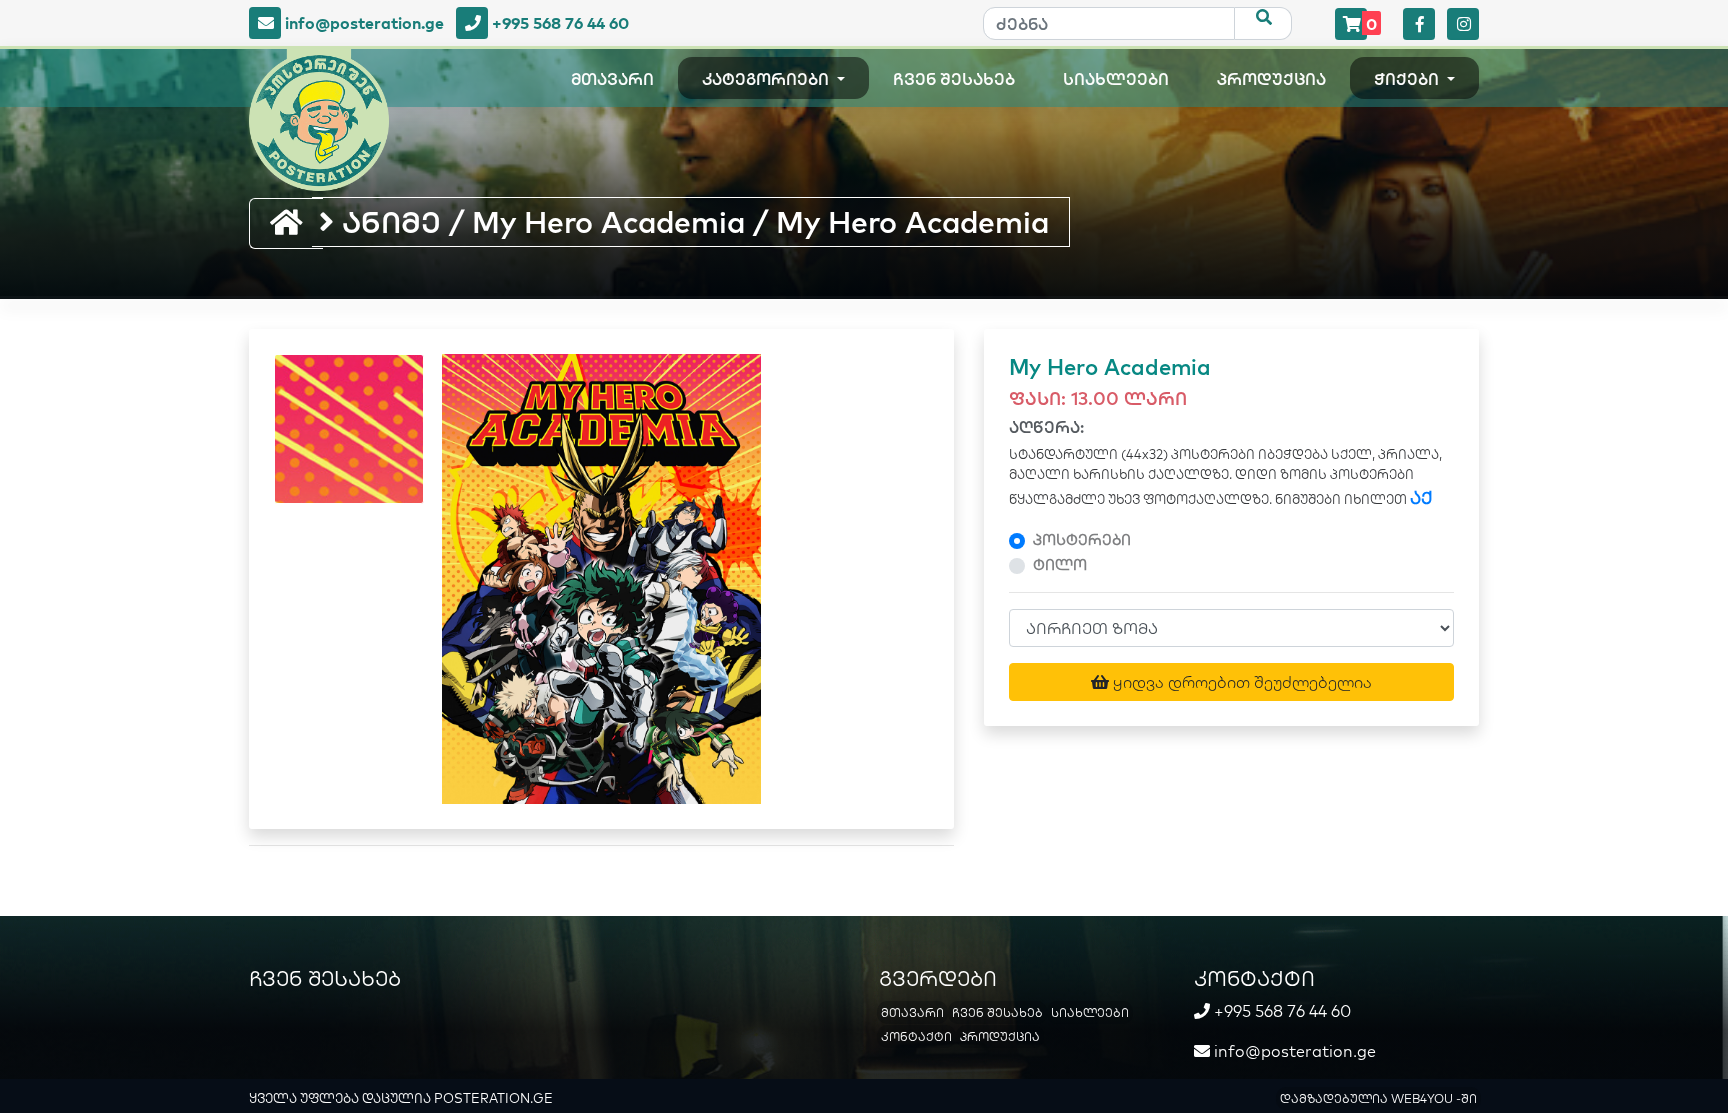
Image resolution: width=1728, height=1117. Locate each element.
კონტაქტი (916, 1036)
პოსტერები (1082, 539)
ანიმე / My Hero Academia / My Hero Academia (691, 222)
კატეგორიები (767, 79)
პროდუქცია (1271, 79)
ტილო (1060, 564)
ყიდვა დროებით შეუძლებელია (1240, 682)
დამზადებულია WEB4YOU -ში (1378, 1098)
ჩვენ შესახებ (954, 79)
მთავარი (612, 79)
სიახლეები (1116, 79)
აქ (1421, 497)
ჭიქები (1408, 79)
